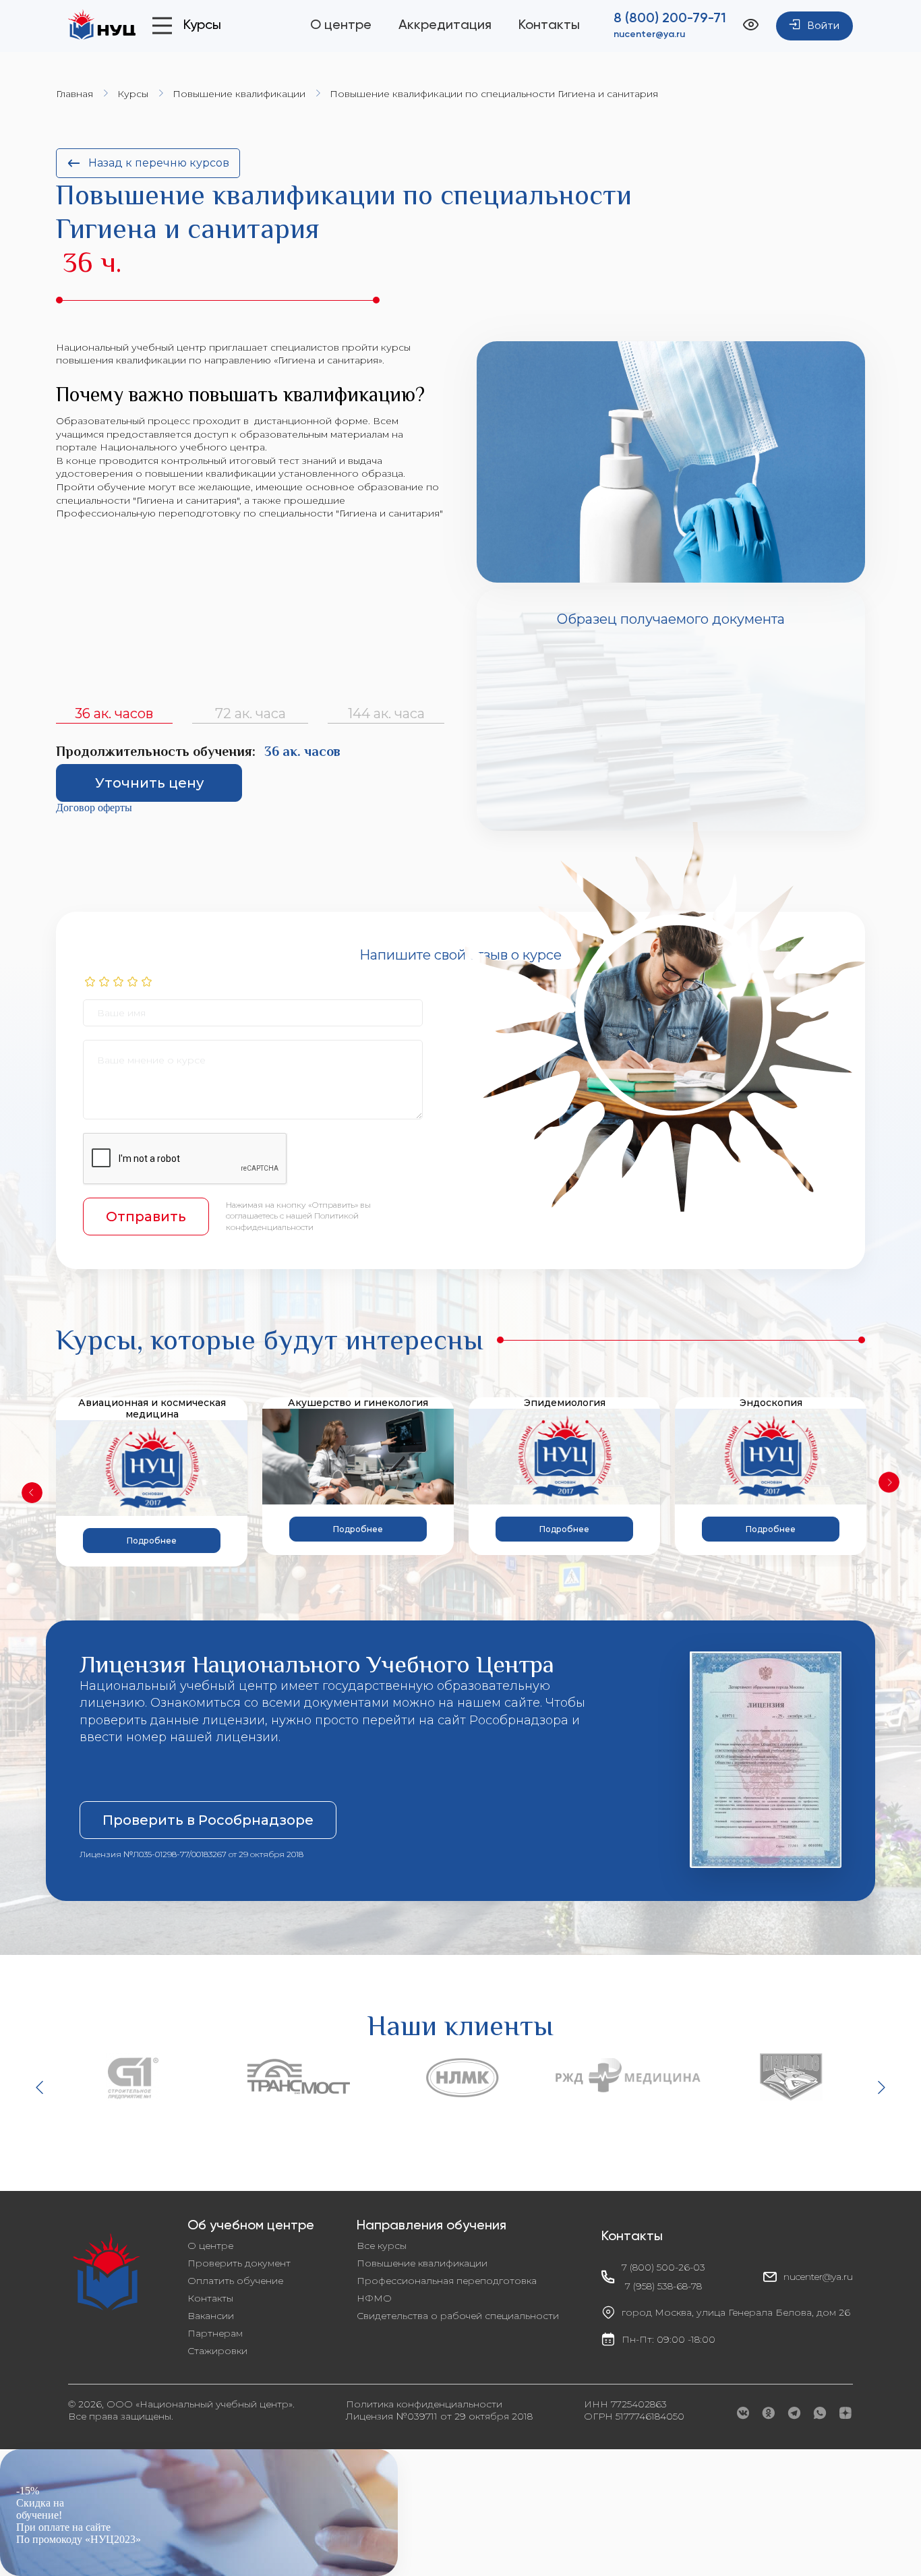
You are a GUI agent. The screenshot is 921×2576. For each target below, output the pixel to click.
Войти (824, 26)
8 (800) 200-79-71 (670, 19)
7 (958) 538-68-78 (663, 2286)
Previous (32, 1493)
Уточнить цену (149, 783)
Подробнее (152, 1541)
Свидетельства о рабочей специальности (458, 2316)
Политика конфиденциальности (424, 2404)
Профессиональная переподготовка (447, 2281)
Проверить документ (239, 2263)
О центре (341, 26)
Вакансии (211, 2316)
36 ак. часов (114, 713)
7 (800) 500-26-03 (663, 2267)
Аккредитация (445, 26)
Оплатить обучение (235, 2281)
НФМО (374, 2298)
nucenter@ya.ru (649, 34)
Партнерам (215, 2333)
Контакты (549, 26)
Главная (75, 94)
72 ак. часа (250, 713)
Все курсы (382, 2246)
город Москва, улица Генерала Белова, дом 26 (736, 2312)
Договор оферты (94, 808)
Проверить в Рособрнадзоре (208, 1820)
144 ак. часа (386, 713)
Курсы (133, 94)
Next (889, 1482)
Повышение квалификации (239, 94)
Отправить (146, 1217)
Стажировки (217, 2351)
